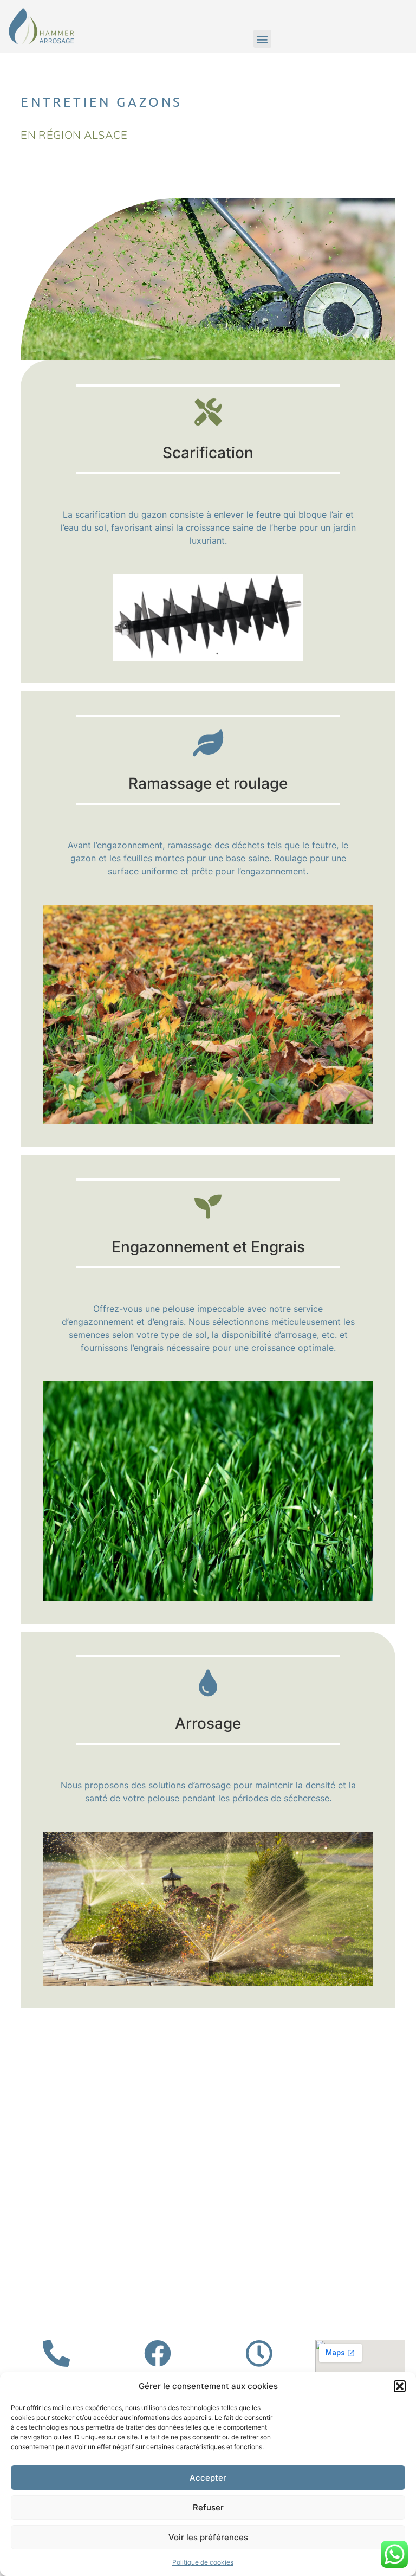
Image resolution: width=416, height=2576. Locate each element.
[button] (400, 2386)
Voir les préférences (208, 2537)
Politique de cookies (203, 2562)
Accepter (208, 2478)
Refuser (208, 2507)
